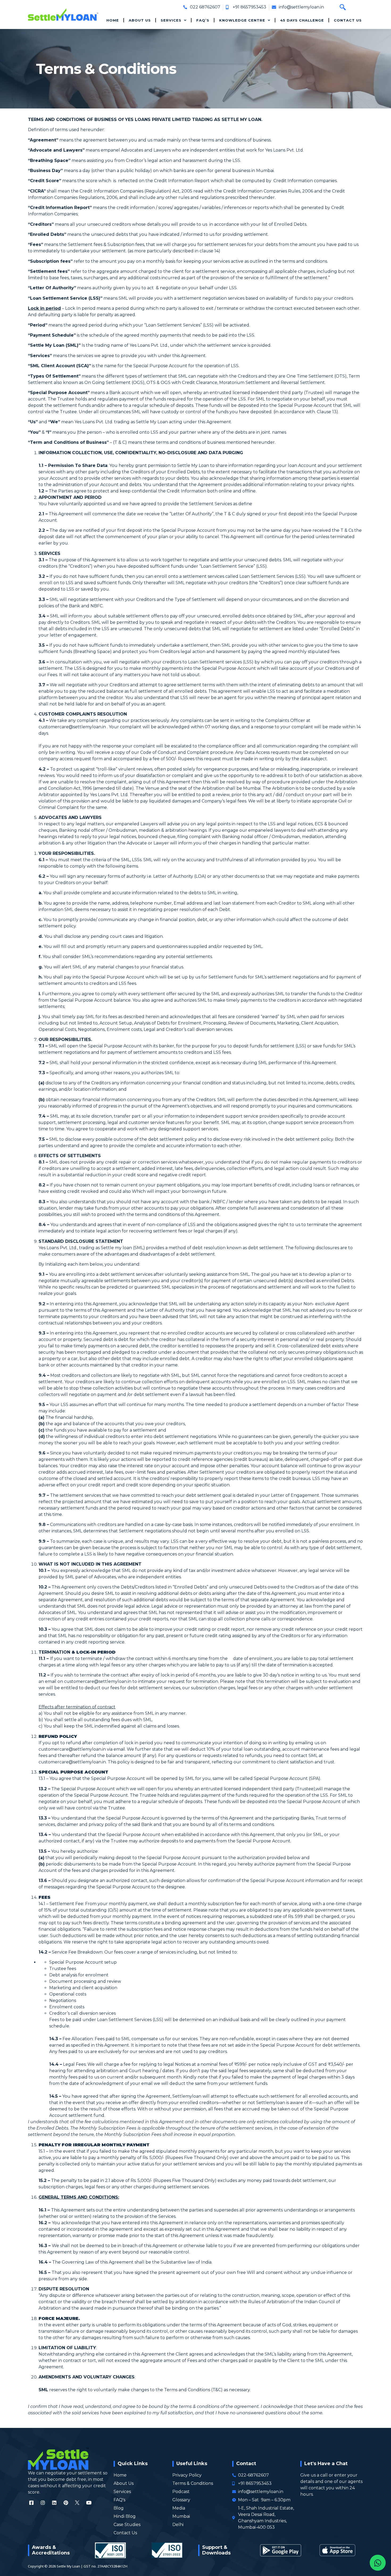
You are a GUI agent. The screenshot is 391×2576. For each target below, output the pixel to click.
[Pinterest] (66, 2503)
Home (113, 20)
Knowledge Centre (242, 20)
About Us (140, 20)
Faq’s (203, 20)
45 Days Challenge (302, 20)
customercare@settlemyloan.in (72, 727)
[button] (343, 7)
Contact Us (348, 20)
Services (171, 20)
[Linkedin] (54, 2503)
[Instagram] (43, 2503)
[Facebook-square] (31, 2503)
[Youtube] (89, 2503)
